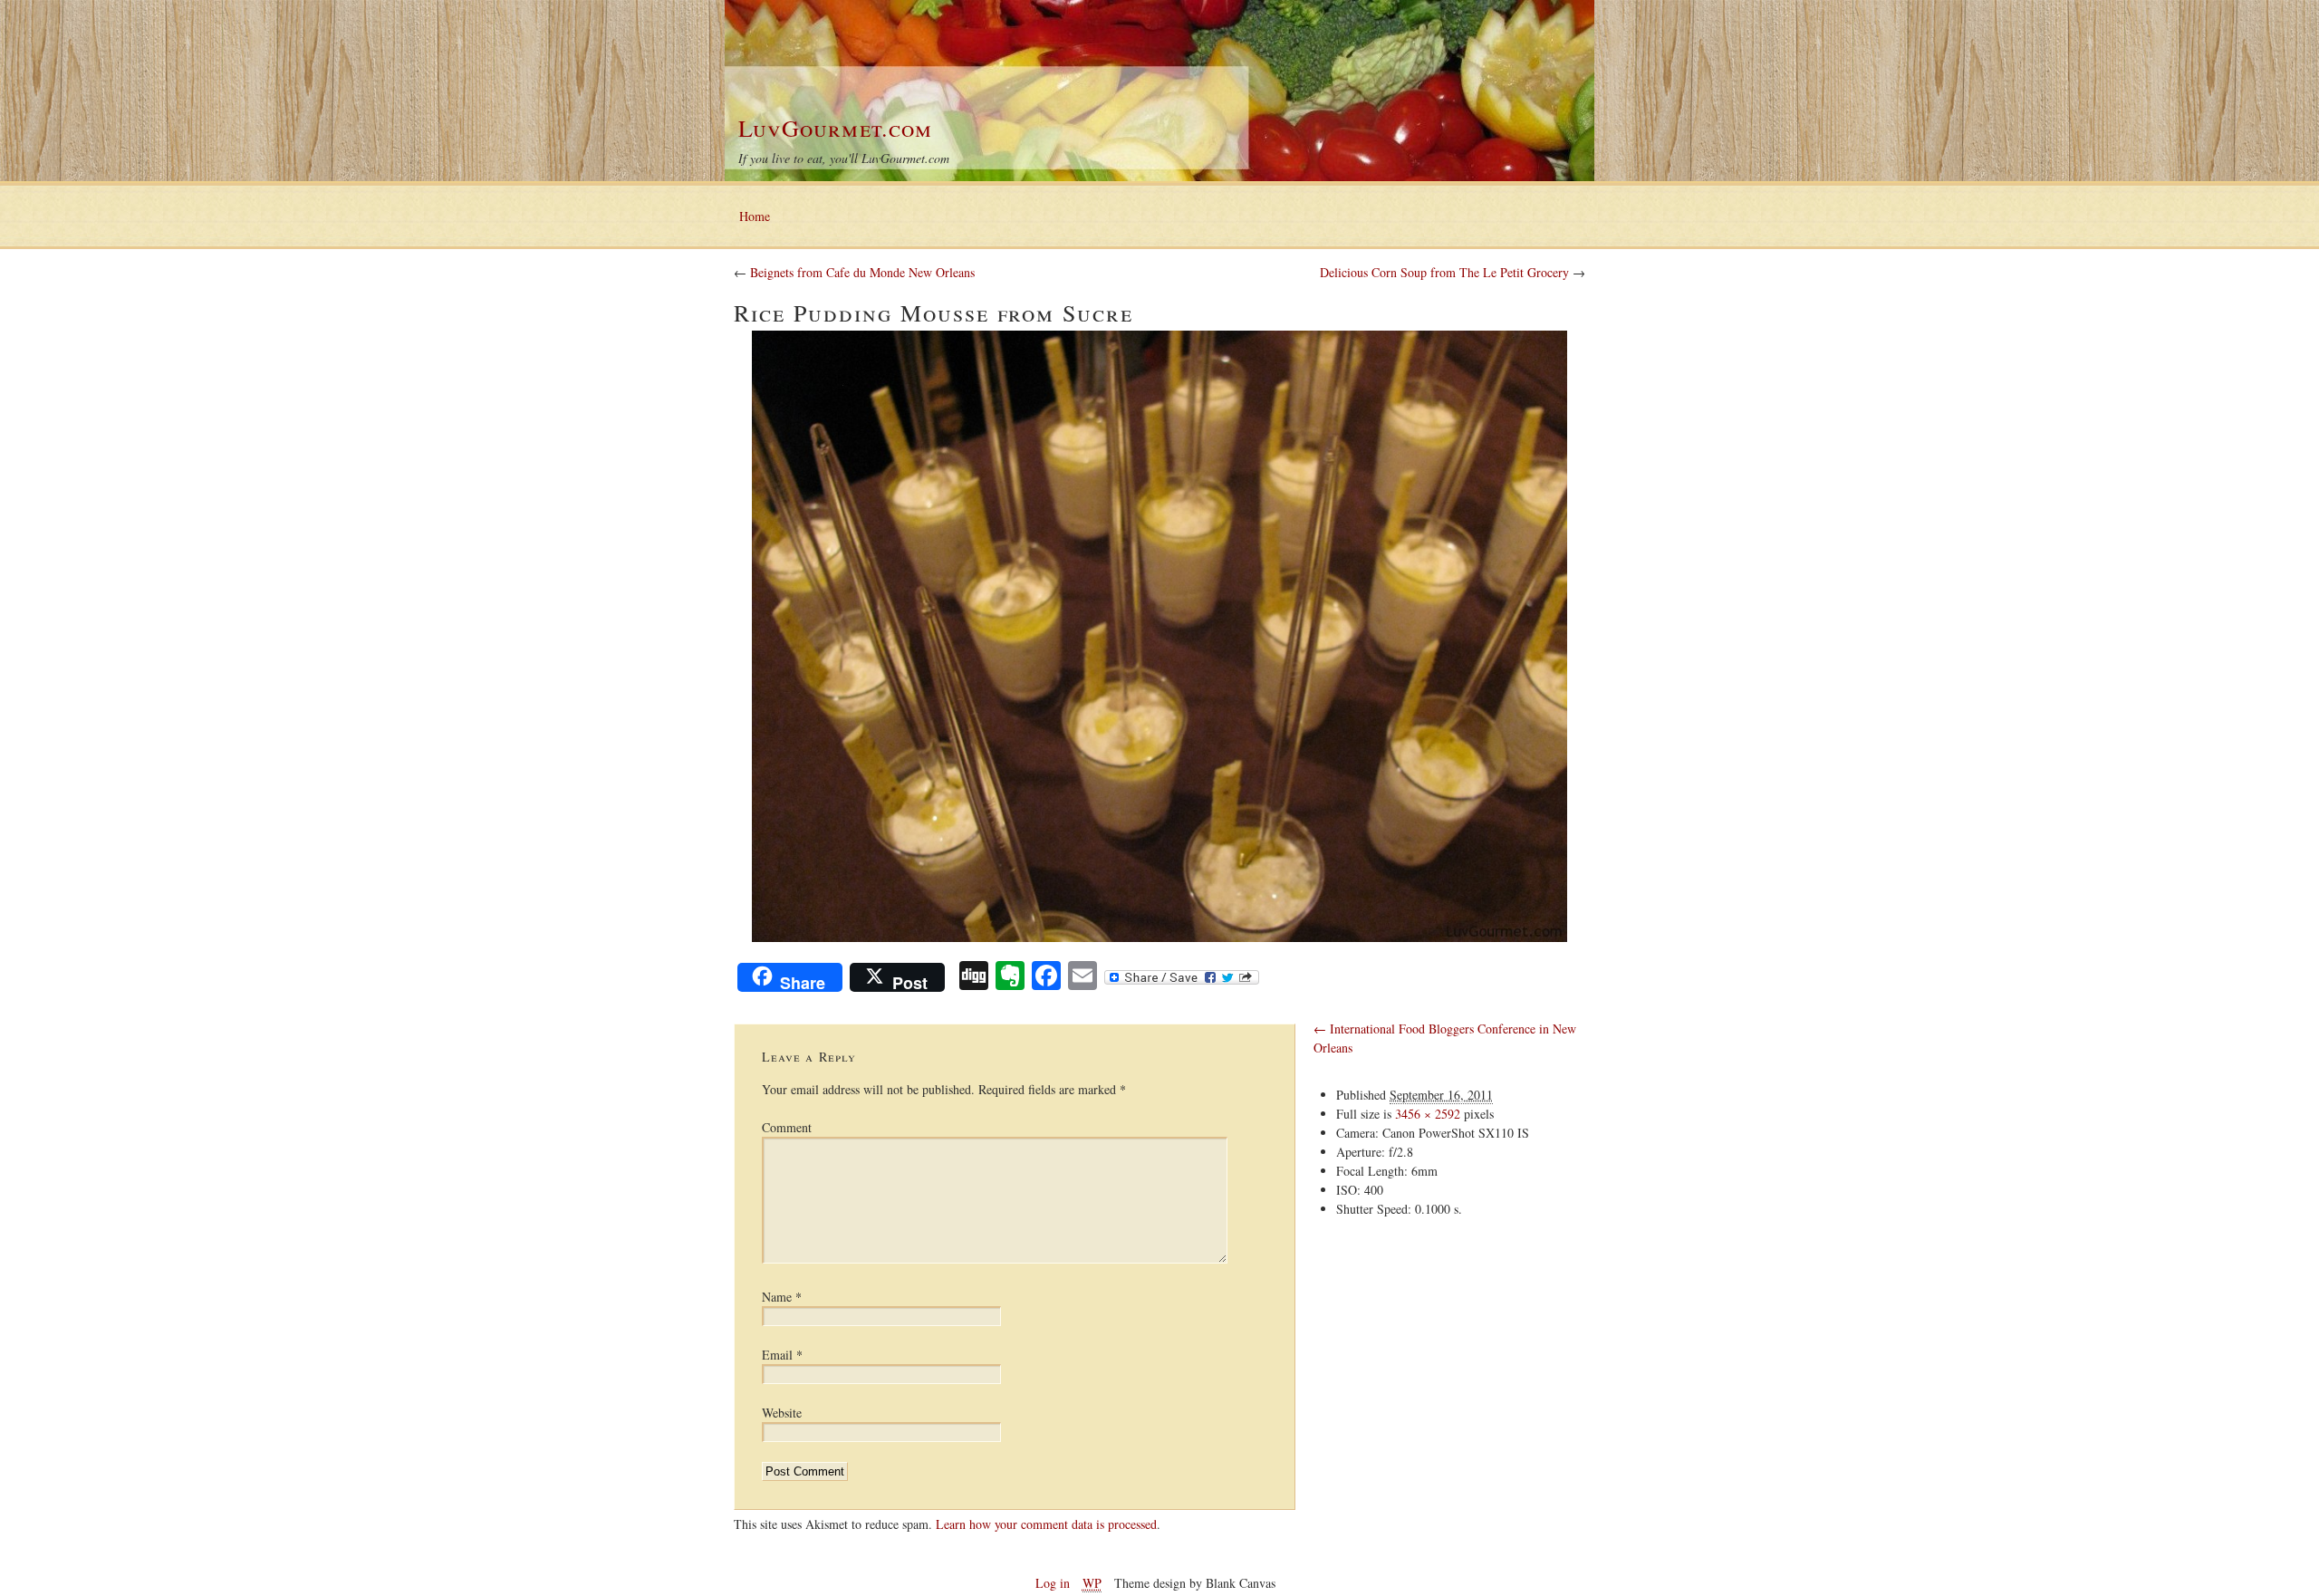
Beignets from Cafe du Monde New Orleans (862, 272)
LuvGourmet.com (835, 128)
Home (755, 216)
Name (782, 1297)
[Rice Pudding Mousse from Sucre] (1159, 636)
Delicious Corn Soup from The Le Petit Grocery (1446, 272)
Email (782, 1355)
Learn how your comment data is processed (1046, 1524)
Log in (1053, 1583)
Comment (787, 1127)
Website (782, 1413)
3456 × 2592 (1428, 1114)
